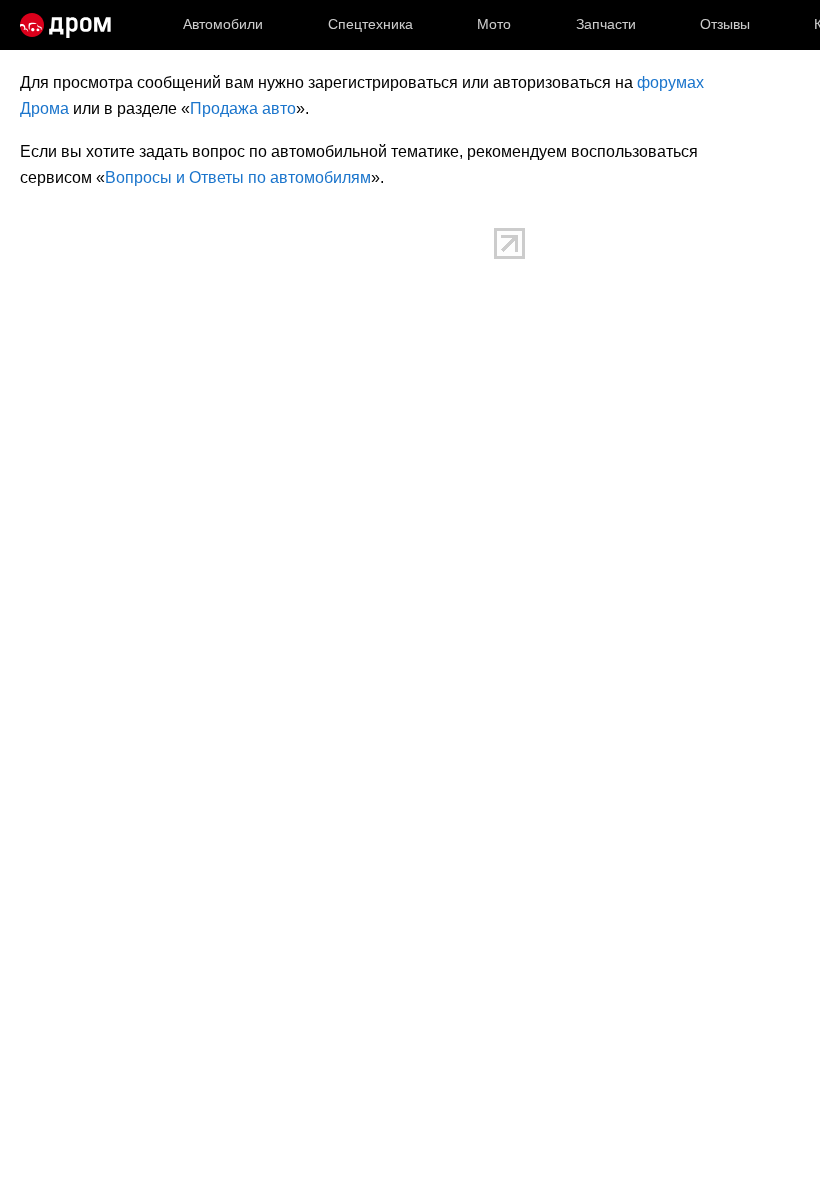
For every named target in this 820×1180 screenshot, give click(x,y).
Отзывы (725, 24)
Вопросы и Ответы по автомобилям (238, 177)
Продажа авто (243, 108)
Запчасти (606, 24)
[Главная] (65, 25)
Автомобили (223, 24)
